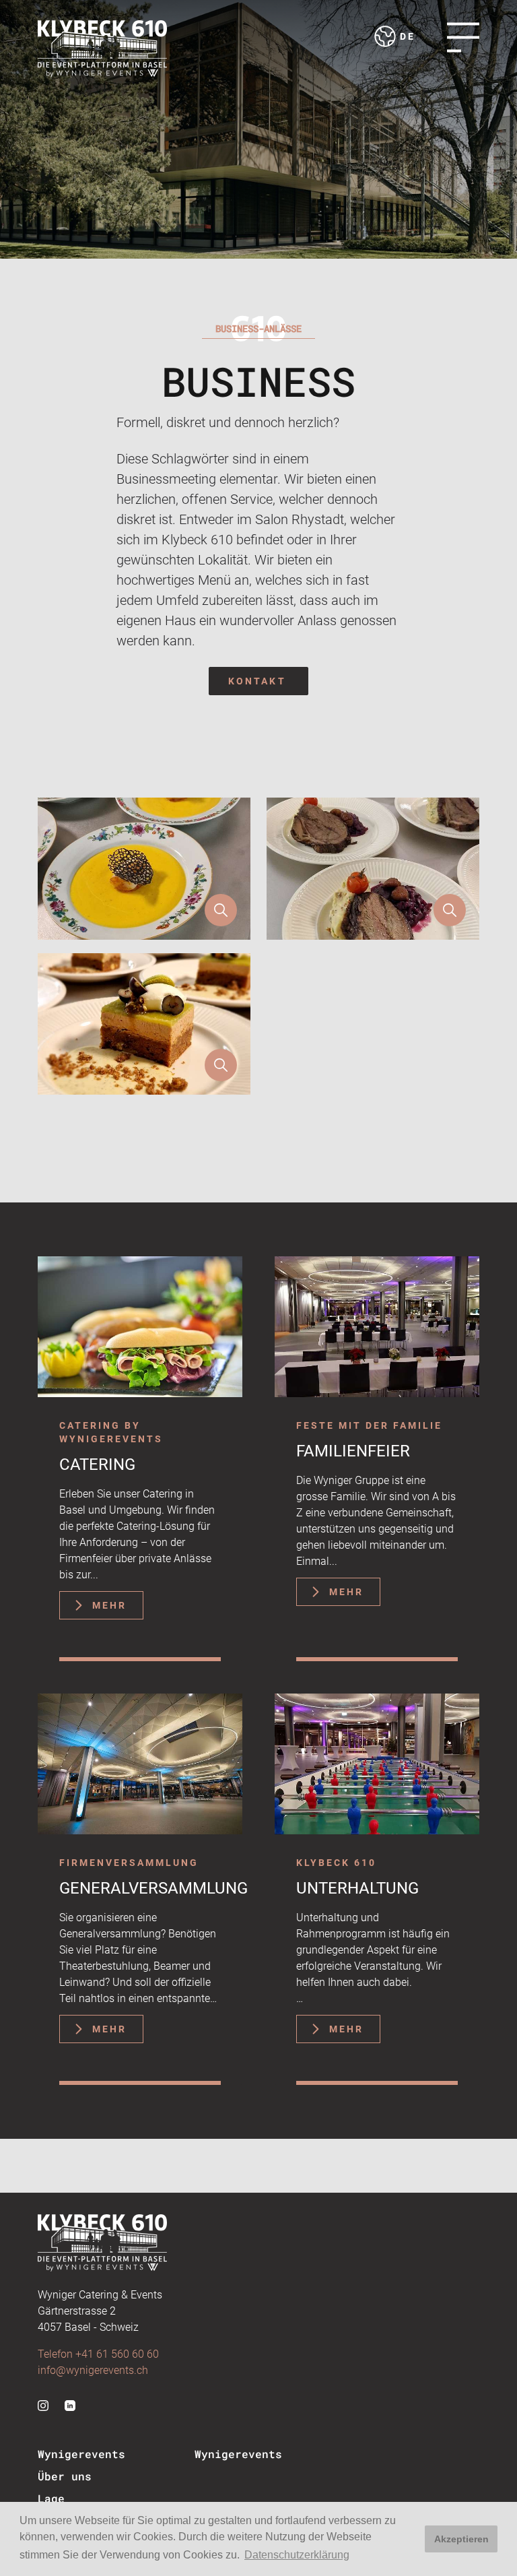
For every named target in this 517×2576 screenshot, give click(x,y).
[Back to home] (102, 49)
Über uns (65, 2476)
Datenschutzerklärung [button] (297, 2555)
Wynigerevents (81, 2454)
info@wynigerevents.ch (93, 2370)
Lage (51, 2498)
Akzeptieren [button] (461, 2539)
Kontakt (257, 681)
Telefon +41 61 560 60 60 (98, 2354)
